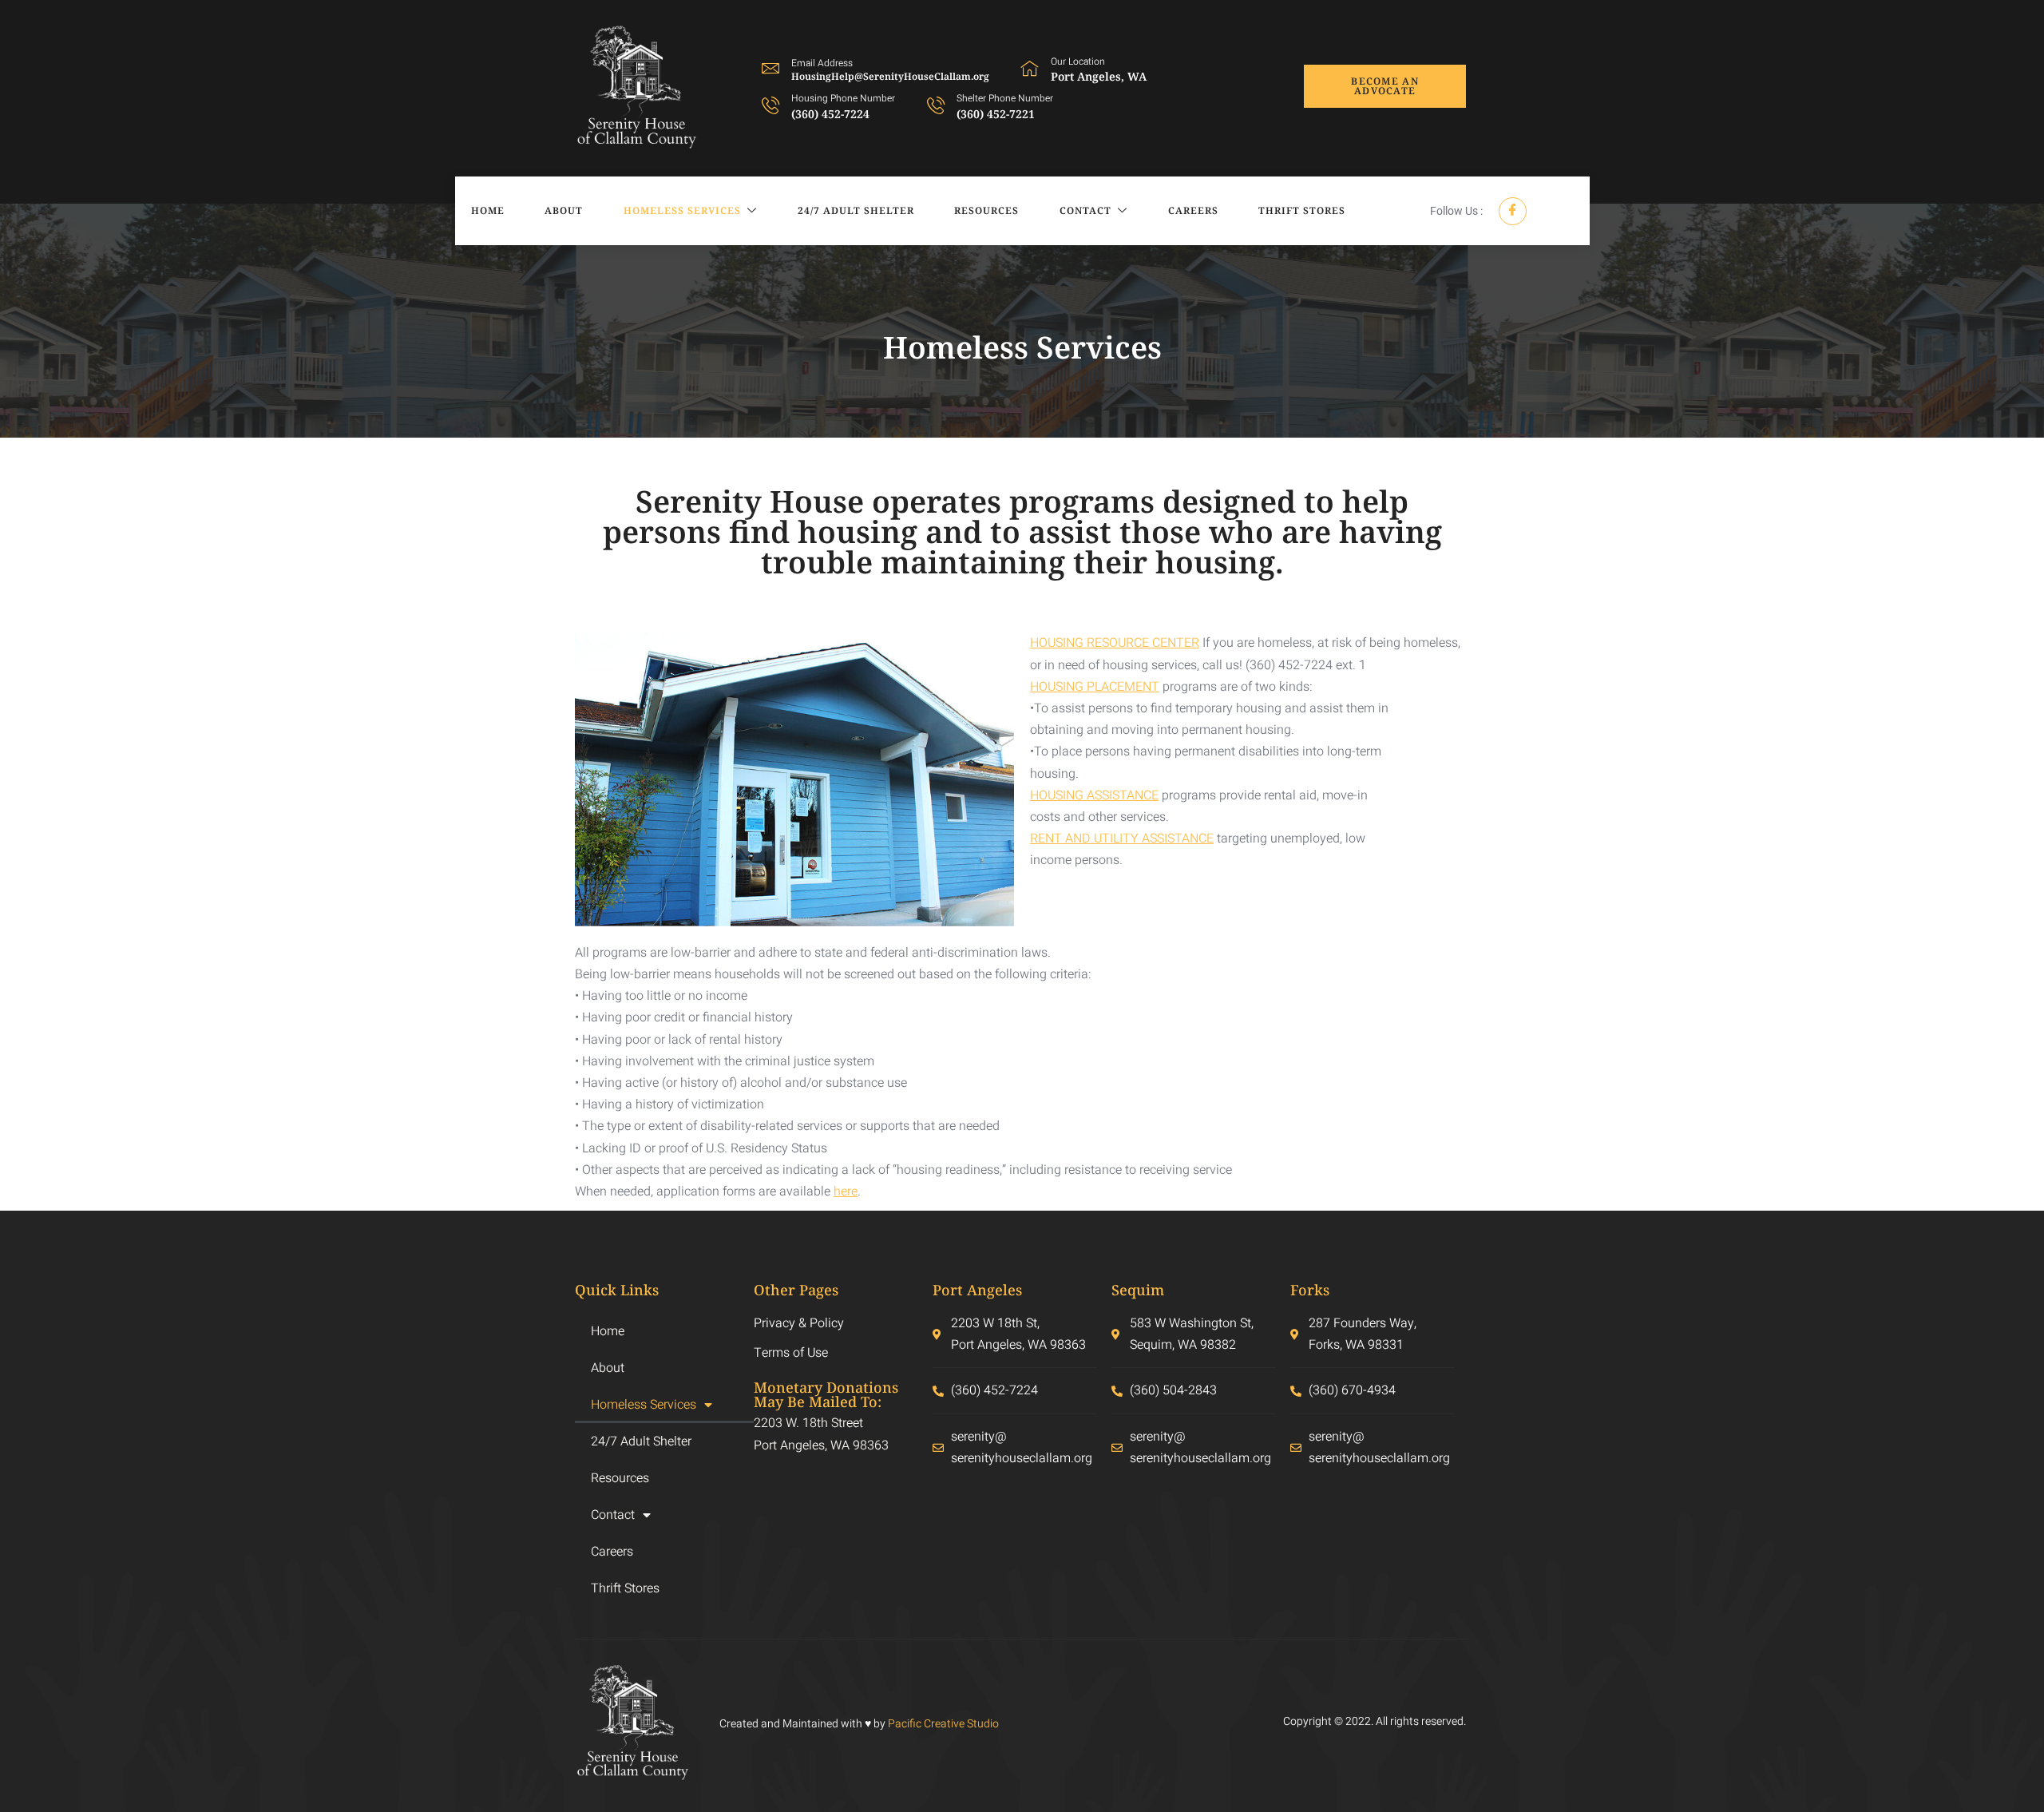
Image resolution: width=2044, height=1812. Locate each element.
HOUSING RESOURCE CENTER (1115, 643)
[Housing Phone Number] (770, 105)
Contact (1085, 210)
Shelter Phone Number (1005, 98)
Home (488, 210)
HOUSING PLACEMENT (1095, 687)
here (846, 1191)
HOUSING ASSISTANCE (1094, 795)
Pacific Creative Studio (943, 1724)
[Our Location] (1030, 68)
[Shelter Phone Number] (936, 105)
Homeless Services (682, 210)
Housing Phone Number (843, 98)
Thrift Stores (1302, 210)
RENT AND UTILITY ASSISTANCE (1122, 839)
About (564, 210)
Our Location (1078, 61)
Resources (986, 210)
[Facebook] (1513, 211)
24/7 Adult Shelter (856, 210)
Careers (1193, 210)
